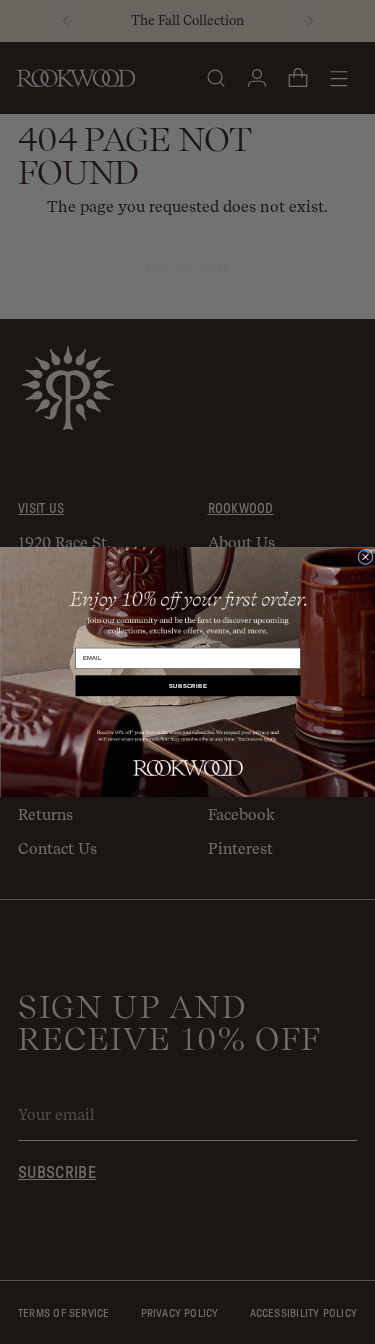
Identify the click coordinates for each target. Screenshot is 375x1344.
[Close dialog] (364, 556)
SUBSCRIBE (188, 685)
